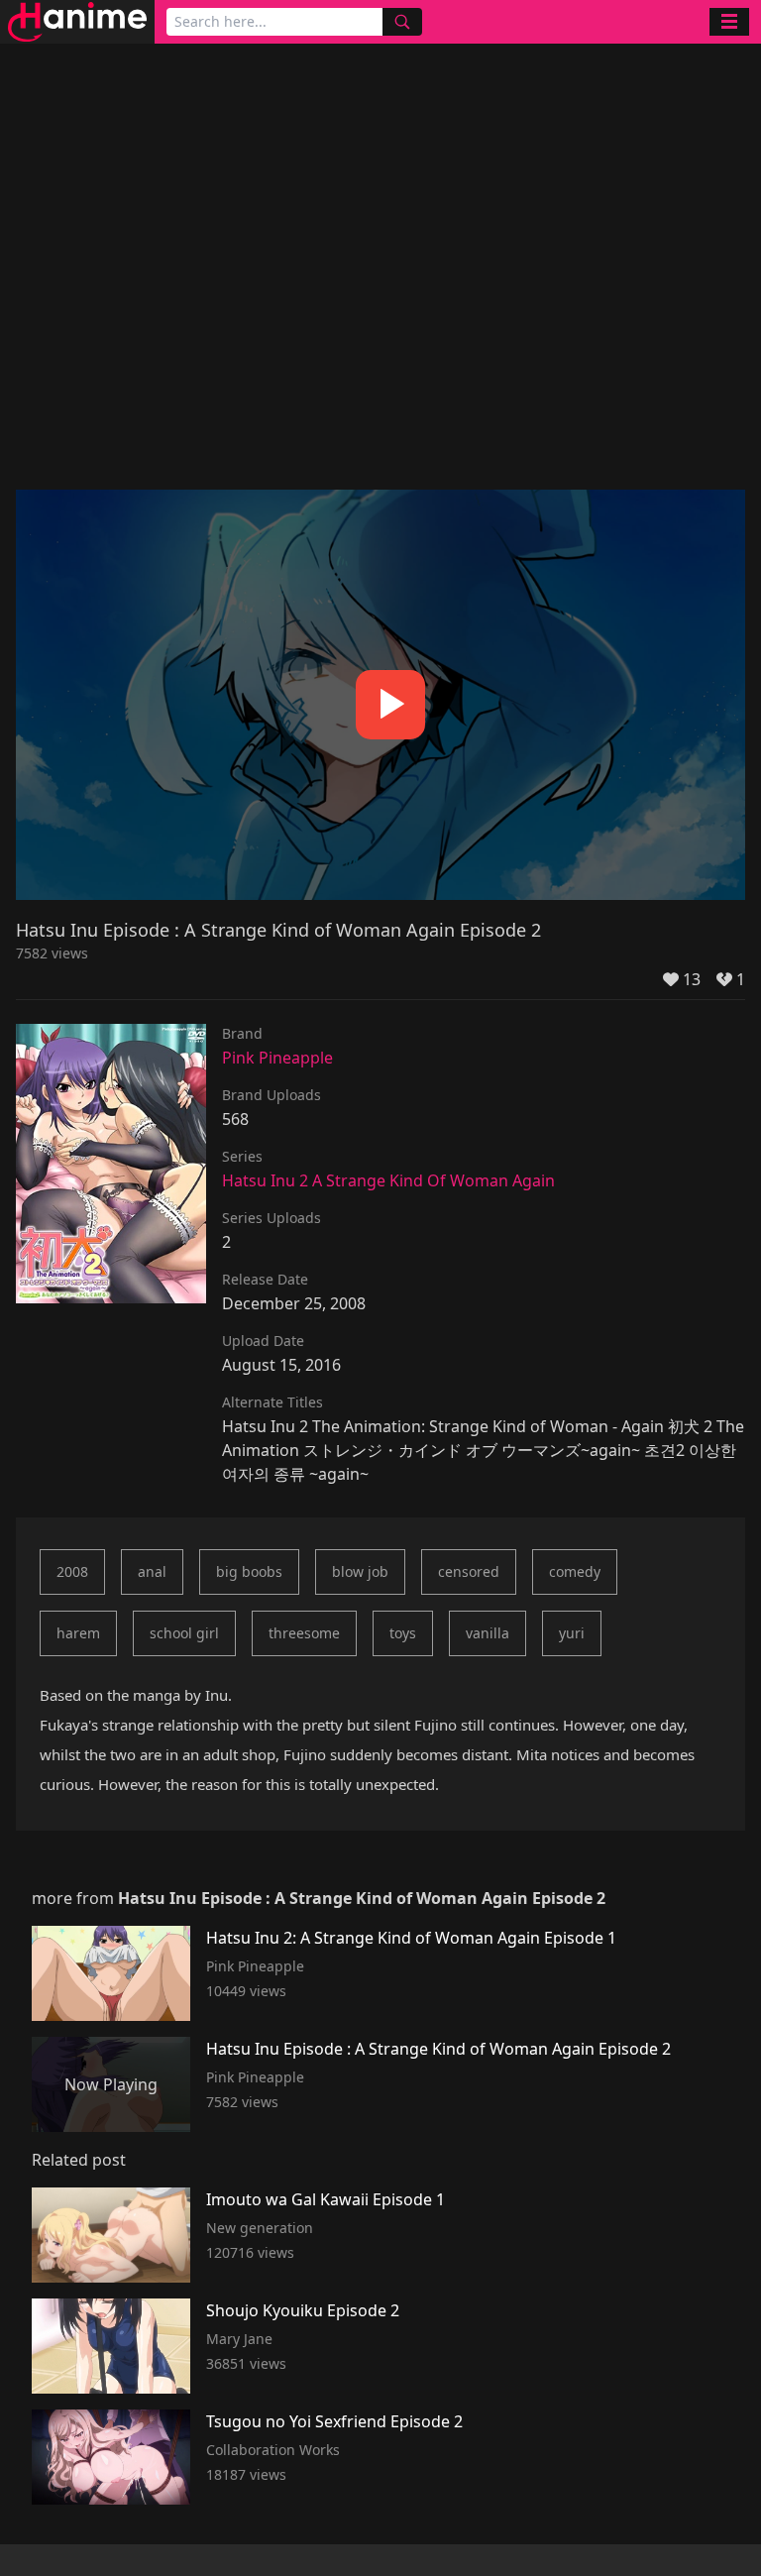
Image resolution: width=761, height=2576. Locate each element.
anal (152, 1571)
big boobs (249, 1571)
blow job (360, 1571)
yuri (572, 1633)
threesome (304, 1633)
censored (469, 1571)
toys (403, 1633)
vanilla (488, 1633)
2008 (72, 1571)
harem (78, 1633)
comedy (575, 1571)
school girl (184, 1633)
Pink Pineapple (277, 1058)
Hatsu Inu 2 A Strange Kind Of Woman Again (388, 1180)
